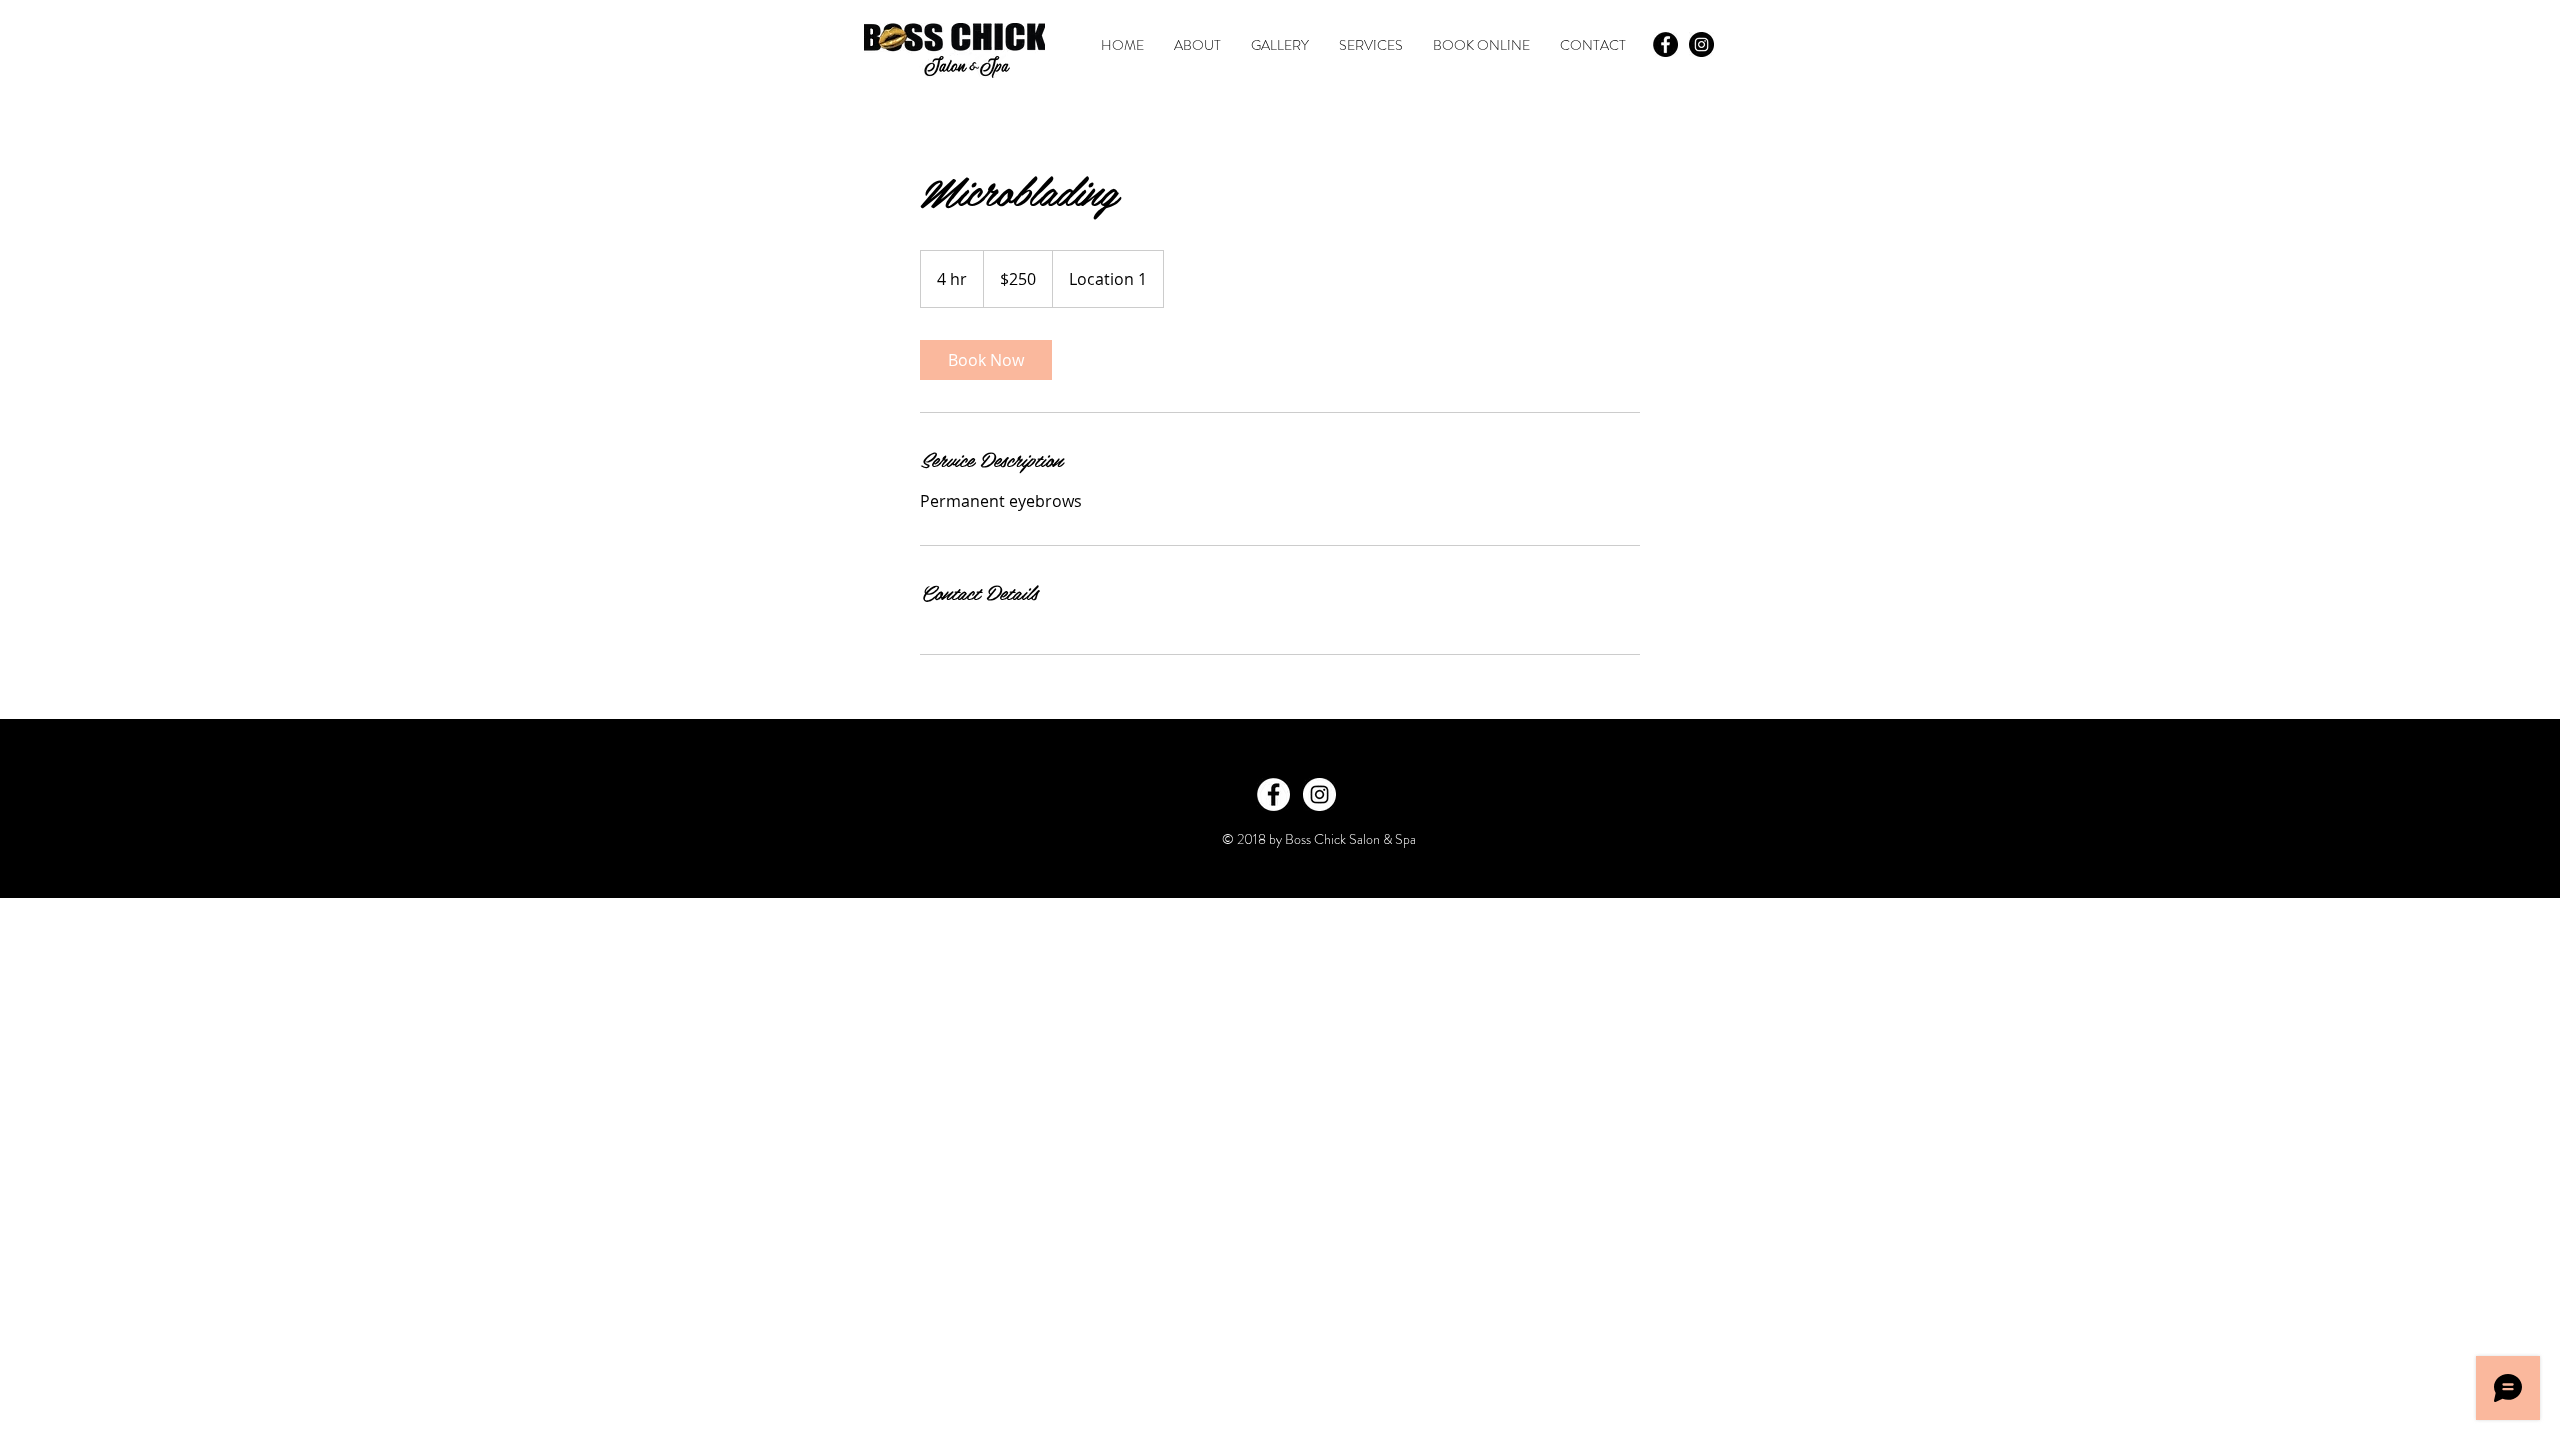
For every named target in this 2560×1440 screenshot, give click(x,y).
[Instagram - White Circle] (1319, 794)
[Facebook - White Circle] (1273, 794)
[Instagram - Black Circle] (1701, 44)
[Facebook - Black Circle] (1665, 44)
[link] (986, 360)
